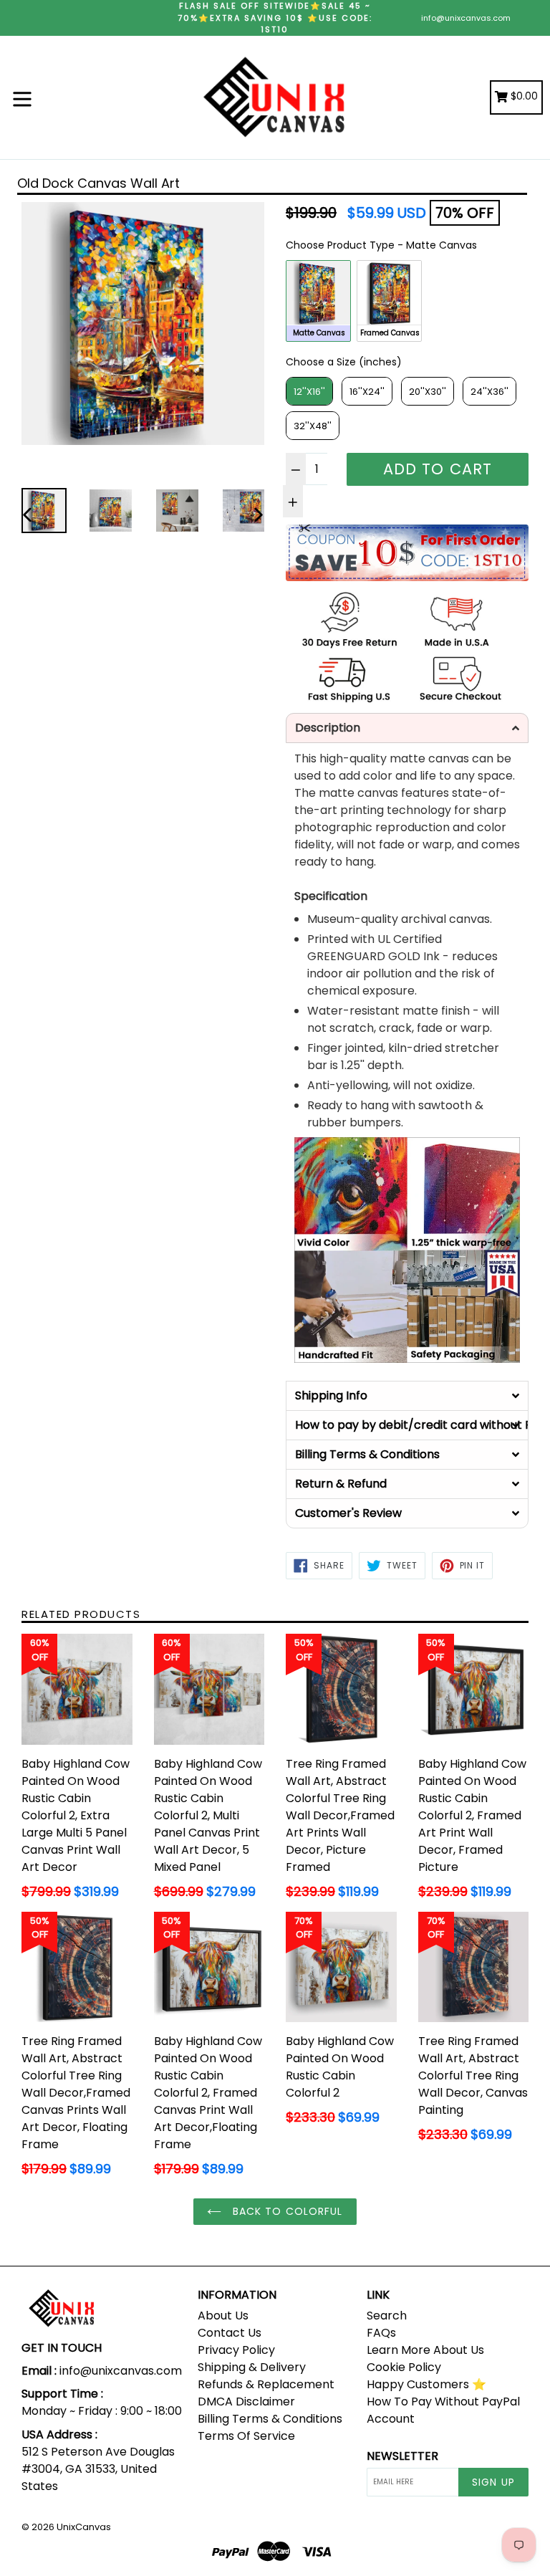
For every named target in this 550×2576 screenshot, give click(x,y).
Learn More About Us (425, 2350)
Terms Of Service (246, 2436)
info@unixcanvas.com (466, 18)
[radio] (318, 301)
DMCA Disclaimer (246, 2402)
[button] (407, 728)
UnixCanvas (84, 2527)
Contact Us (230, 2333)
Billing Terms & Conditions (270, 2419)
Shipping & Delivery (252, 2367)
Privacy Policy (236, 2350)
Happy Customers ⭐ (426, 2384)
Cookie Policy (404, 2367)
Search (387, 2316)
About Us (223, 2316)
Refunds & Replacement (266, 2384)
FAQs (381, 2333)
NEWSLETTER (402, 2456)
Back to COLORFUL (285, 2211)
